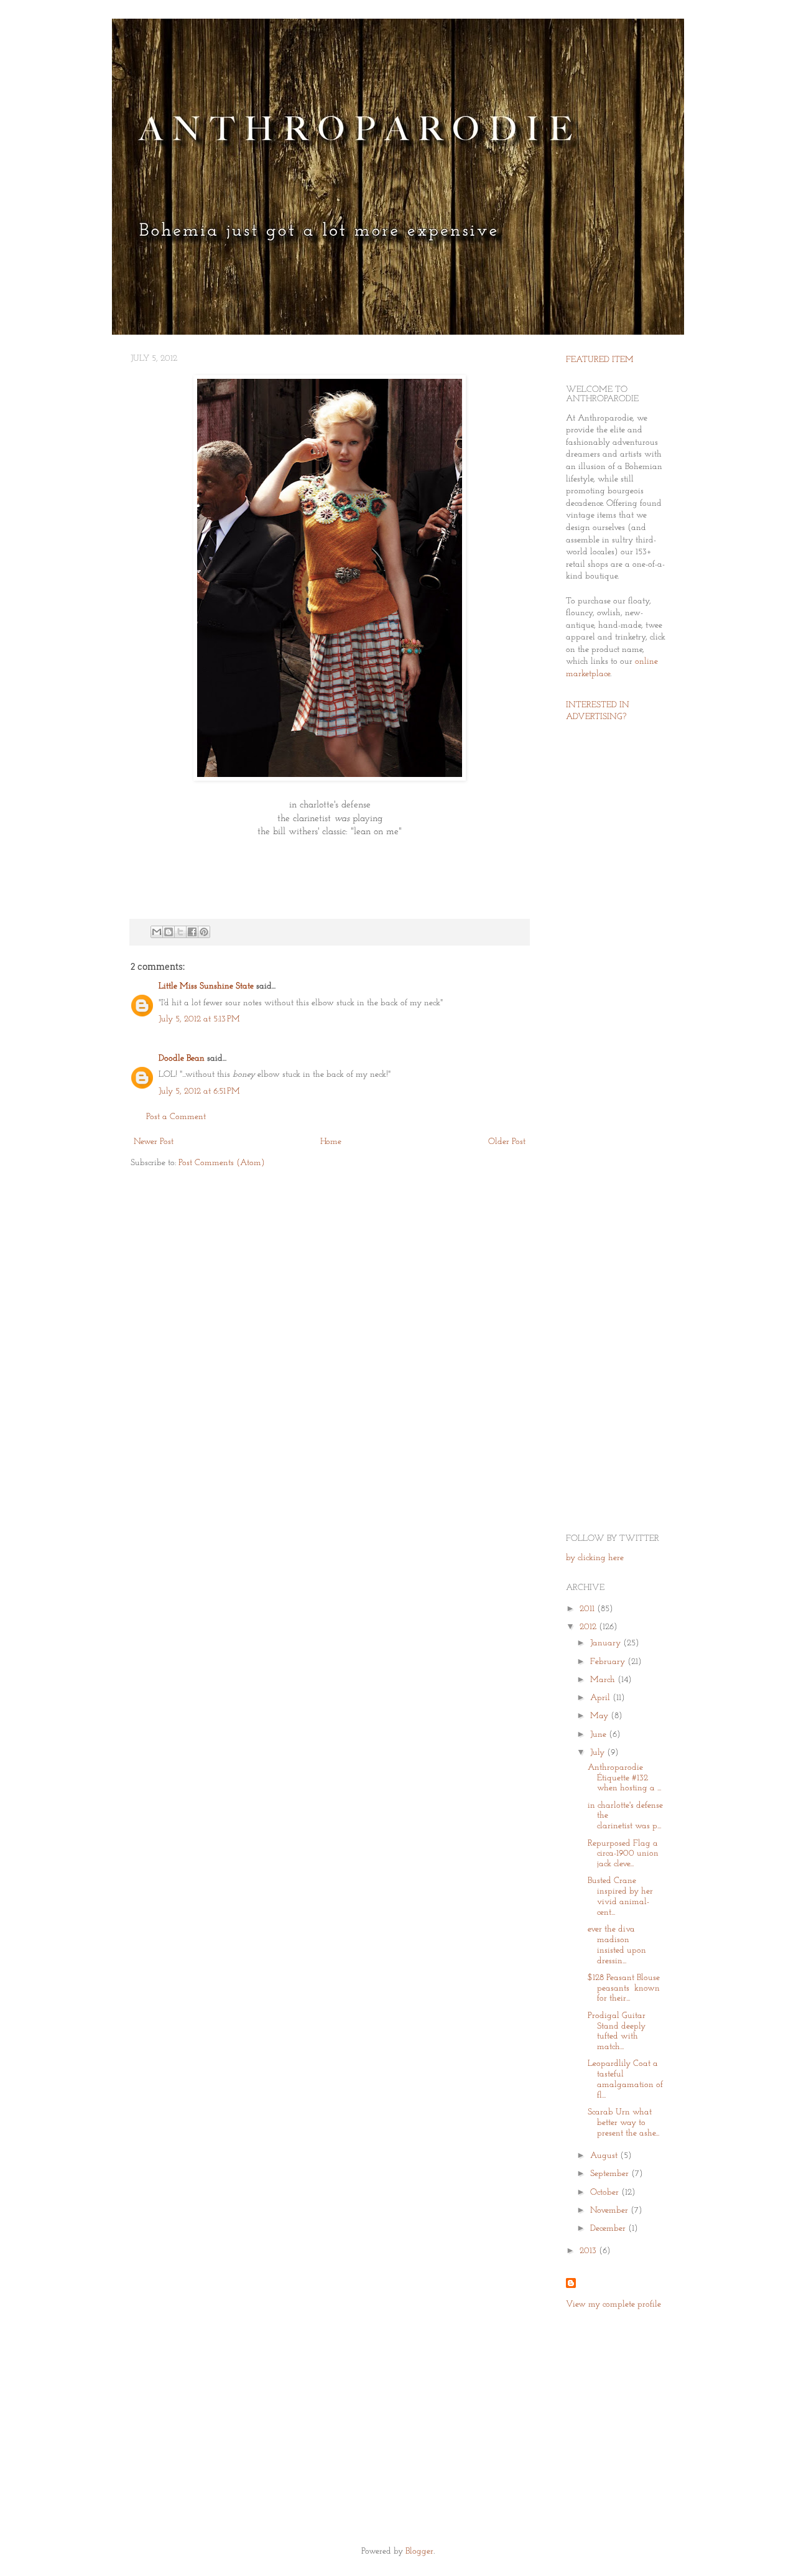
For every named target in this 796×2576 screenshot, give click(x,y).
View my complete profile (613, 2304)
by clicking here (595, 1558)
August (605, 2156)
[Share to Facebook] (192, 932)
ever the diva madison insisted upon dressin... (617, 1945)
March (604, 1680)
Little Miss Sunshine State (206, 986)
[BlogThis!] (169, 932)
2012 (589, 1627)
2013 (589, 2251)
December (609, 2229)
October (606, 2192)
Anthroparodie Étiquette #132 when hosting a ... (624, 1778)
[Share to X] (180, 932)
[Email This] (157, 932)
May (600, 1716)
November (610, 2211)
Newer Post (154, 1142)
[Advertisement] (603, 929)
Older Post (507, 1142)
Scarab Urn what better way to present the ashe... (623, 2123)
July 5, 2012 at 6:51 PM (199, 1091)
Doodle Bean (182, 1058)
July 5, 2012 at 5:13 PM (199, 1019)
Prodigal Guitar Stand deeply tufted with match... (617, 2031)
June (599, 1735)
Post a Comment (176, 1117)
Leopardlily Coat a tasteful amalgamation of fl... (625, 2079)
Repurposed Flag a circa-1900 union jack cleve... (623, 1854)
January (607, 1643)
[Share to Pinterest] (204, 932)
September (611, 2174)
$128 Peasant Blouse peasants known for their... (624, 1988)
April (601, 1698)
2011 (588, 1609)
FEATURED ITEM (600, 360)
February (609, 1662)
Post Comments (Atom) (222, 1163)
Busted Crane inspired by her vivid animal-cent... (620, 1896)
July (599, 1753)
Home (331, 1142)
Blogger (419, 2551)
